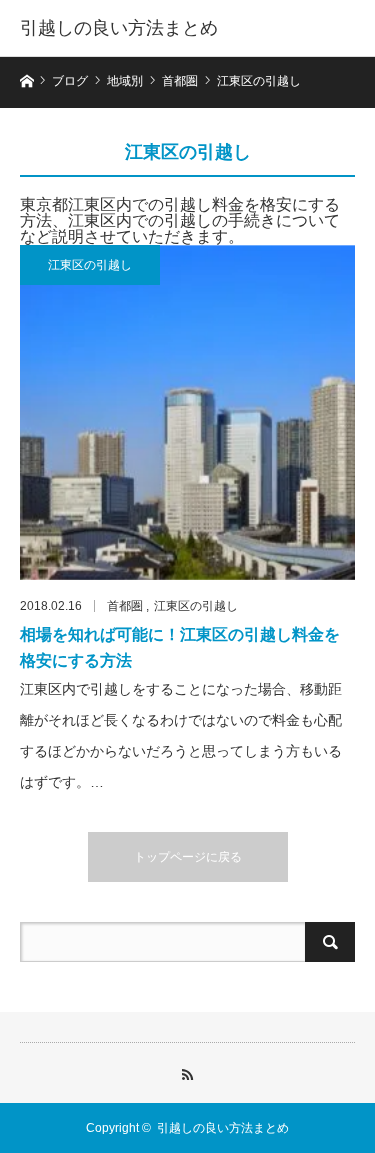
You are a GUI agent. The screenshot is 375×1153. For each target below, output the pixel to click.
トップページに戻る (188, 857)
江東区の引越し (90, 265)
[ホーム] (26, 79)
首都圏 (125, 606)
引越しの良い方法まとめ (119, 28)
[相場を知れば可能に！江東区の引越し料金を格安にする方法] (187, 412)
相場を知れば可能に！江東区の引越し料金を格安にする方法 (180, 647)
